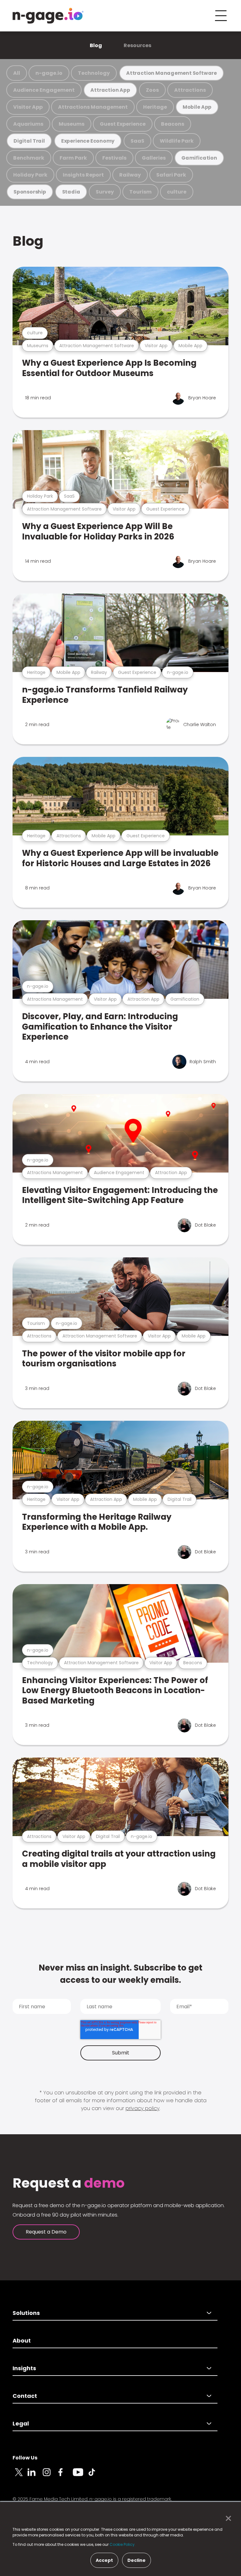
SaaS (137, 141)
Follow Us (25, 2458)
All (17, 73)
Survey (105, 192)
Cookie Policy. (123, 2544)
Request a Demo (46, 2232)
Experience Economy (88, 141)
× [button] (227, 2519)
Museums (72, 124)
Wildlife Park (177, 141)
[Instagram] (50, 2476)
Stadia (71, 192)
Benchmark (29, 158)
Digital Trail (29, 141)
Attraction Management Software (171, 73)
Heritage (155, 107)
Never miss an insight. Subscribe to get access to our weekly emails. (120, 1974)
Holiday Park (30, 175)
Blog (96, 45)
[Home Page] (48, 16)
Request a (69, 2183)
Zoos (152, 90)
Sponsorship (30, 192)
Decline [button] (137, 2560)
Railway (130, 175)
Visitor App (28, 107)
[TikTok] (95, 2476)
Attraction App (110, 90)
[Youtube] (80, 2476)
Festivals (114, 158)
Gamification (199, 158)
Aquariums (28, 124)
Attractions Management (93, 107)
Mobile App (197, 107)
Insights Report (83, 175)
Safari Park (171, 175)
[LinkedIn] (35, 2476)
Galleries (154, 158)
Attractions (190, 90)
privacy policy (142, 2108)
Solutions (26, 2313)
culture (177, 192)
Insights (24, 2368)
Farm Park (73, 158)
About (22, 2341)
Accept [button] (104, 2560)
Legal (21, 2423)
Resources (137, 45)
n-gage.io (49, 73)
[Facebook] (65, 2476)
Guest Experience (123, 124)
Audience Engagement (44, 90)
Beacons (173, 124)
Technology (94, 73)
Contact (25, 2396)
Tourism (140, 192)
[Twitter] (20, 2476)
